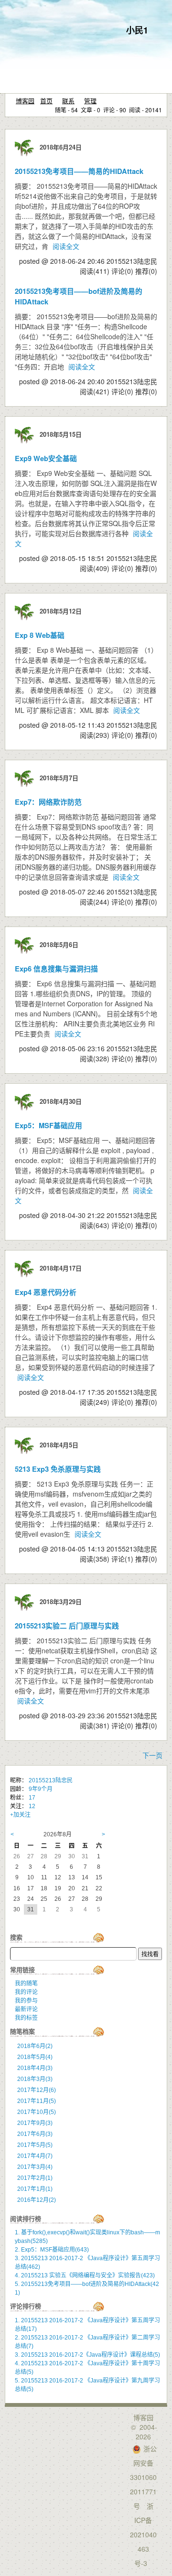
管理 (90, 101)
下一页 (152, 1755)
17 (32, 1798)
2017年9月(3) (35, 2123)
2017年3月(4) (35, 2167)
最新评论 (26, 2009)
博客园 (25, 101)
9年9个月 (41, 1789)
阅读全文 (66, 246)
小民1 (137, 30)
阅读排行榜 (26, 2219)
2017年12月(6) (37, 2090)
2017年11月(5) (37, 2101)
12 (32, 1806)
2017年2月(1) (35, 2178)
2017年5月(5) (35, 2145)
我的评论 (26, 1992)
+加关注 (20, 1815)
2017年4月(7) (35, 2156)
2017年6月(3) (35, 2134)
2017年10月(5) (37, 2112)
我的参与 (26, 2001)
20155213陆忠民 (51, 1780)
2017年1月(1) (35, 2189)
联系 (68, 101)
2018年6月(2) (35, 2046)
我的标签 (26, 2018)
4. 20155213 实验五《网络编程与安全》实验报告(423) (85, 2275)
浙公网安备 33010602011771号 (143, 2477)
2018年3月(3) (35, 2079)
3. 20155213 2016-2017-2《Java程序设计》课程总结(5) (87, 2355)
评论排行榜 (26, 2306)
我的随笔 (26, 1983)
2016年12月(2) (37, 2200)
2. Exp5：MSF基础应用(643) (52, 2250)
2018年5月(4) (35, 2057)
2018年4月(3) (35, 2068)
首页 (46, 101)
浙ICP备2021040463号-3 (143, 2534)
